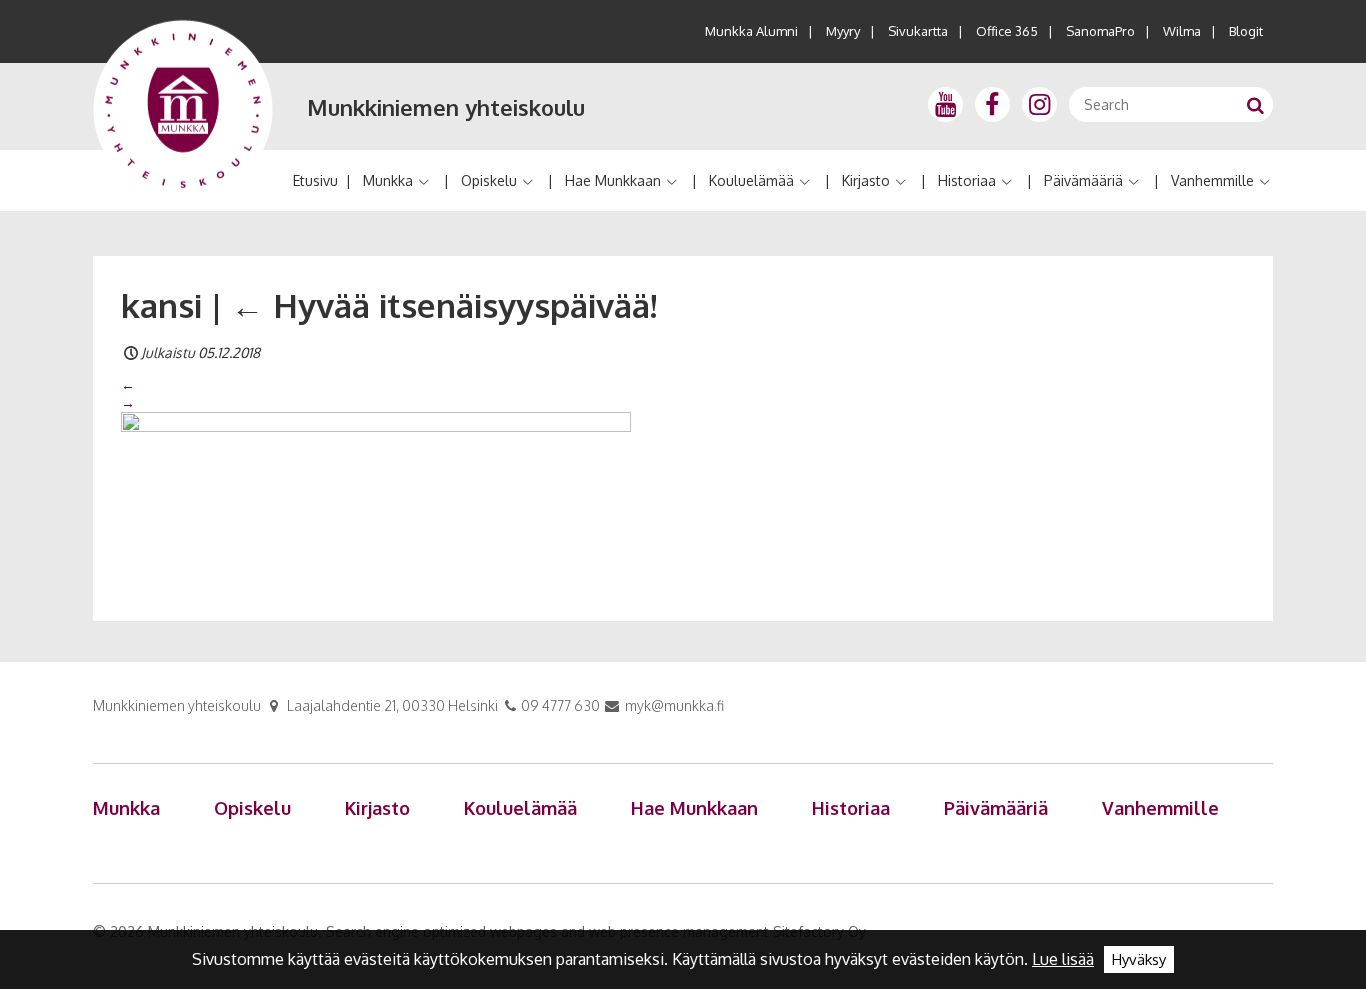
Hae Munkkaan (613, 180)
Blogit (1246, 31)
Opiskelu (489, 180)
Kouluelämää (751, 180)
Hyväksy (1139, 959)
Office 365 (1007, 31)
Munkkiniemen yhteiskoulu (446, 107)
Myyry (843, 31)
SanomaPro (1100, 31)
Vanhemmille (1212, 180)
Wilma (1182, 31)
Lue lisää (1063, 959)
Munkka (388, 180)
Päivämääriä (1083, 180)
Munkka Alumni (751, 31)
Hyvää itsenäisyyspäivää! (444, 305)
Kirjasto (866, 180)
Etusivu (315, 180)
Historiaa (967, 180)
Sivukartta (918, 31)
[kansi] (376, 493)
